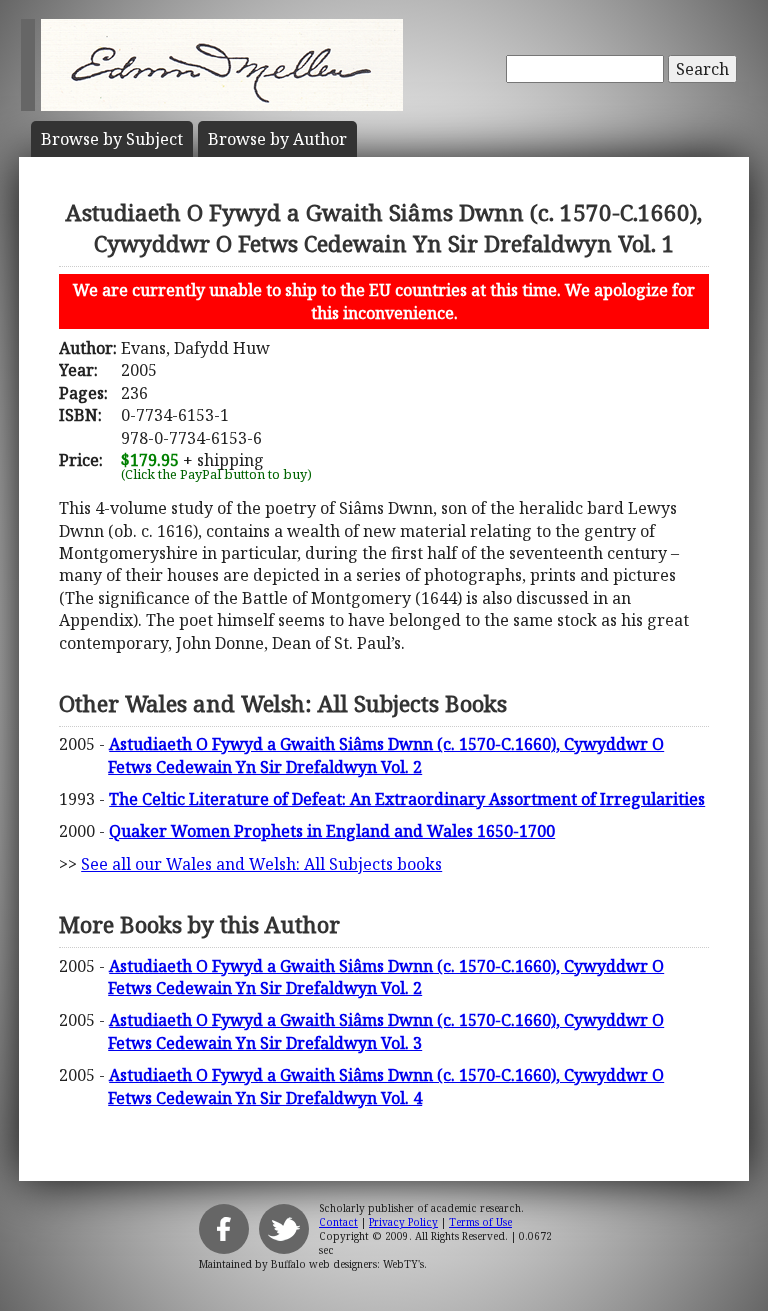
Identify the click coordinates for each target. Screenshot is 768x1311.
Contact (338, 1222)
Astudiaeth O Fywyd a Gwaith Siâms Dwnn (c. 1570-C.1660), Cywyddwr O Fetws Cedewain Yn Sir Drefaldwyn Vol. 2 (386, 755)
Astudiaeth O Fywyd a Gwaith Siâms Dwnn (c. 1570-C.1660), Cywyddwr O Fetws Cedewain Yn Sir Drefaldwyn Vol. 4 (386, 1086)
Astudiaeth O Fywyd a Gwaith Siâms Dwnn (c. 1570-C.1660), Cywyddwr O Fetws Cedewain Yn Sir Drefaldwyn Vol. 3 (386, 1031)
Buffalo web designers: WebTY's (347, 1264)
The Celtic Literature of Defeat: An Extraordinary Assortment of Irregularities (407, 799)
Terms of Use (480, 1222)
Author (277, 139)
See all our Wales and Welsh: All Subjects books (261, 864)
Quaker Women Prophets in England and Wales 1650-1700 (332, 831)
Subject (112, 139)
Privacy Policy (403, 1222)
